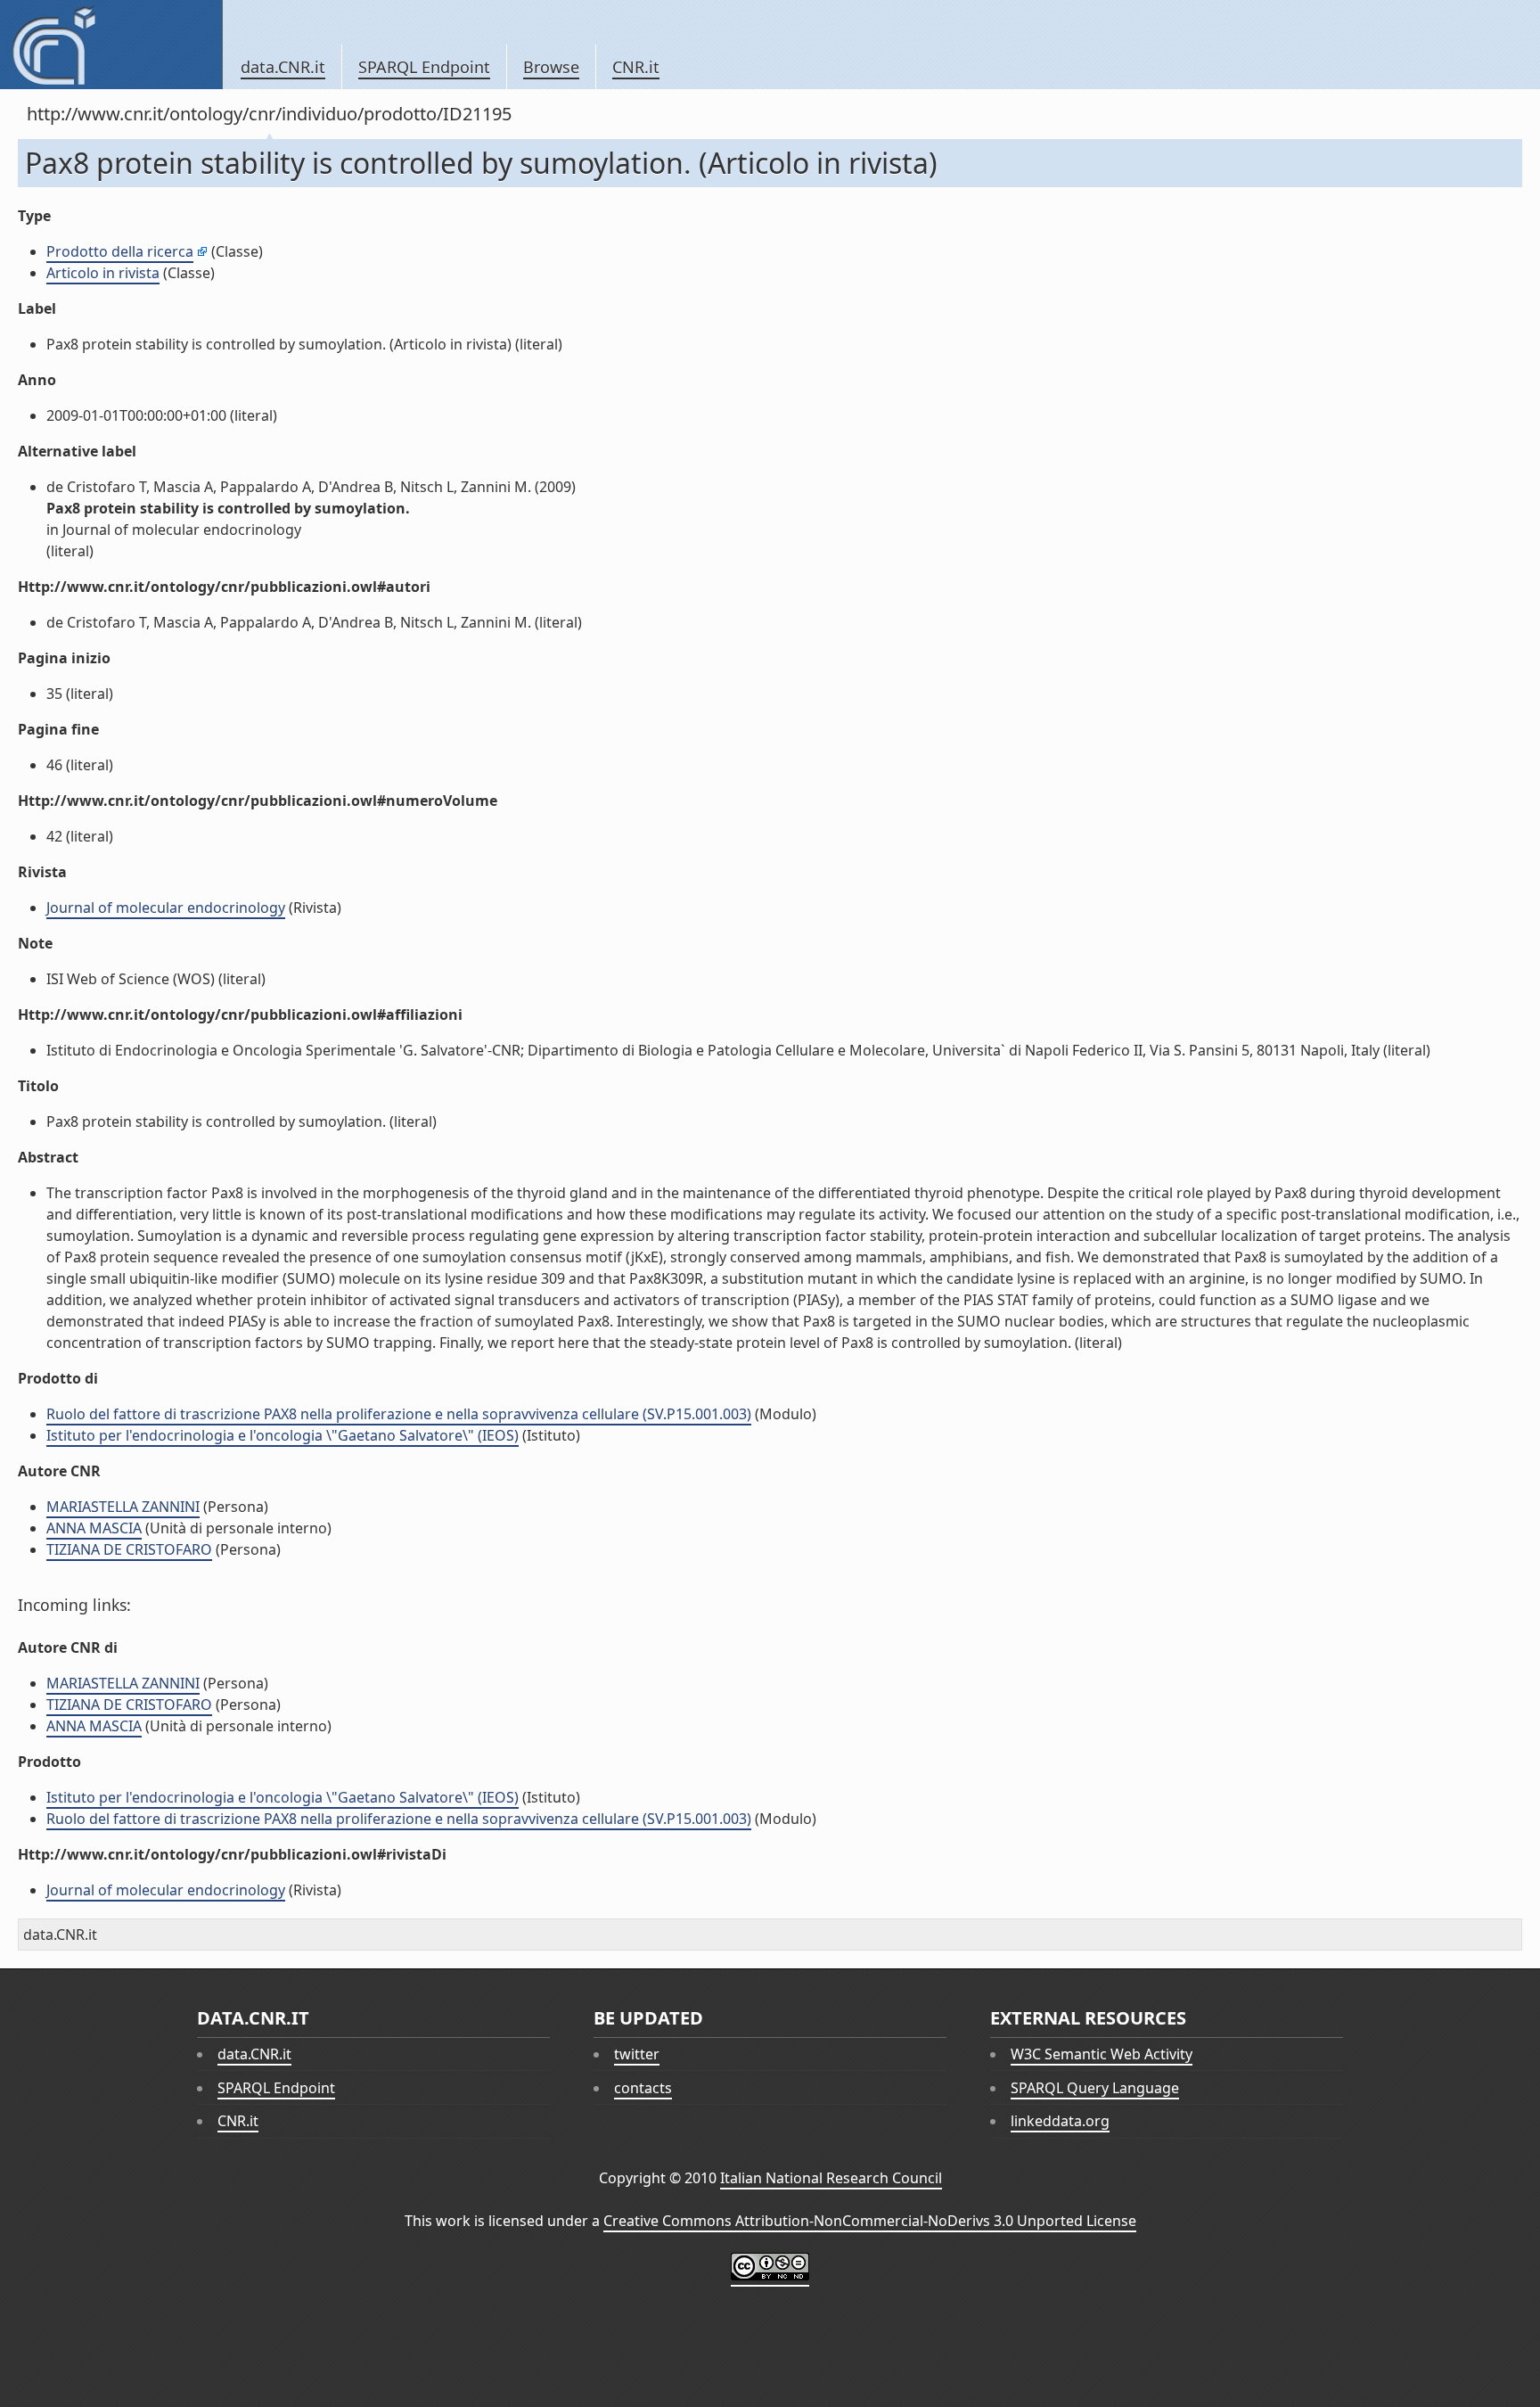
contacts (643, 2088)
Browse (551, 67)
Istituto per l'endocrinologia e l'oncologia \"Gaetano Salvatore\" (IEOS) (283, 1435)
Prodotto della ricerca (120, 251)
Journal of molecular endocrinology (166, 908)
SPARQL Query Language (1095, 2088)
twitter (637, 2054)
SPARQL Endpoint (424, 67)
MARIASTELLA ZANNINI (123, 1507)
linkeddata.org (1060, 2121)
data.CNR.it (283, 67)
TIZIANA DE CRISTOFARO (129, 1549)
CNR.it (636, 67)
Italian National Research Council (831, 2178)
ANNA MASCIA (94, 1528)
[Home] (111, 45)
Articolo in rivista (103, 273)
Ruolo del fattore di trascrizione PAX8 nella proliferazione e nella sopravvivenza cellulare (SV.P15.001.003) (399, 1414)
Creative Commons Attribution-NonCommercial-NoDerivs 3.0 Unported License (870, 2221)
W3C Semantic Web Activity (1102, 2054)
